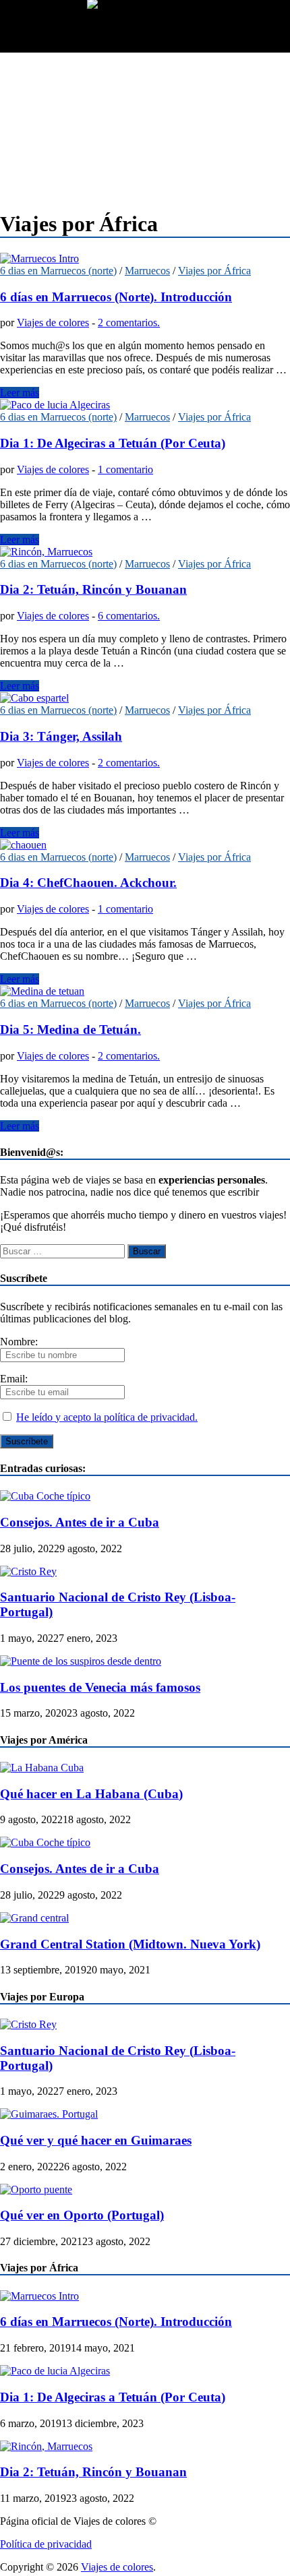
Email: (14, 1379)
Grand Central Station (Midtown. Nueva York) (130, 1944)
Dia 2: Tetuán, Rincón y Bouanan (93, 589)
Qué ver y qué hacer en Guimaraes (96, 2140)
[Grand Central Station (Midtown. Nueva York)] (34, 1918)
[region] (145, 125)
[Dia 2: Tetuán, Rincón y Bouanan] (145, 552)
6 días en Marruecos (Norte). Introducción (116, 297)
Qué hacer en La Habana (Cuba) (91, 1794)
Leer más (20, 393)
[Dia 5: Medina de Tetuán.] (145, 991)
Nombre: (19, 1342)
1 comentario (125, 469)
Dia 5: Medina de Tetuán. (70, 1030)
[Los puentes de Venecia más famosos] (81, 1661)
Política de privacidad (46, 2544)
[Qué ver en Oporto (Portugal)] (36, 2189)
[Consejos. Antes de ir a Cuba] (45, 1496)
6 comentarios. (129, 616)
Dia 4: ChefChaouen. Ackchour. (88, 883)
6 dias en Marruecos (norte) (58, 271)
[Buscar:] (64, 1251)
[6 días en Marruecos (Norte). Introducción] (145, 259)
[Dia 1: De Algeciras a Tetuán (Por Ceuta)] (145, 405)
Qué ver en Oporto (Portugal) (82, 2215)
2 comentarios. (129, 323)
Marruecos (147, 271)
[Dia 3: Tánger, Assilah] (145, 698)
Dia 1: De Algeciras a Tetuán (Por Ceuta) (113, 443)
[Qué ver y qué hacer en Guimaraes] (49, 2114)
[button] (43, 29)
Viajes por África (214, 271)
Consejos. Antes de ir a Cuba (80, 1522)
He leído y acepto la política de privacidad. (107, 1417)
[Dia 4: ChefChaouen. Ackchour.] (145, 845)
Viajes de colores (53, 323)
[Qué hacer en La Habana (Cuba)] (42, 1768)
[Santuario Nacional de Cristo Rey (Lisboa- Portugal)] (28, 1571)
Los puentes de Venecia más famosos (100, 1687)
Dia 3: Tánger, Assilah (61, 736)
